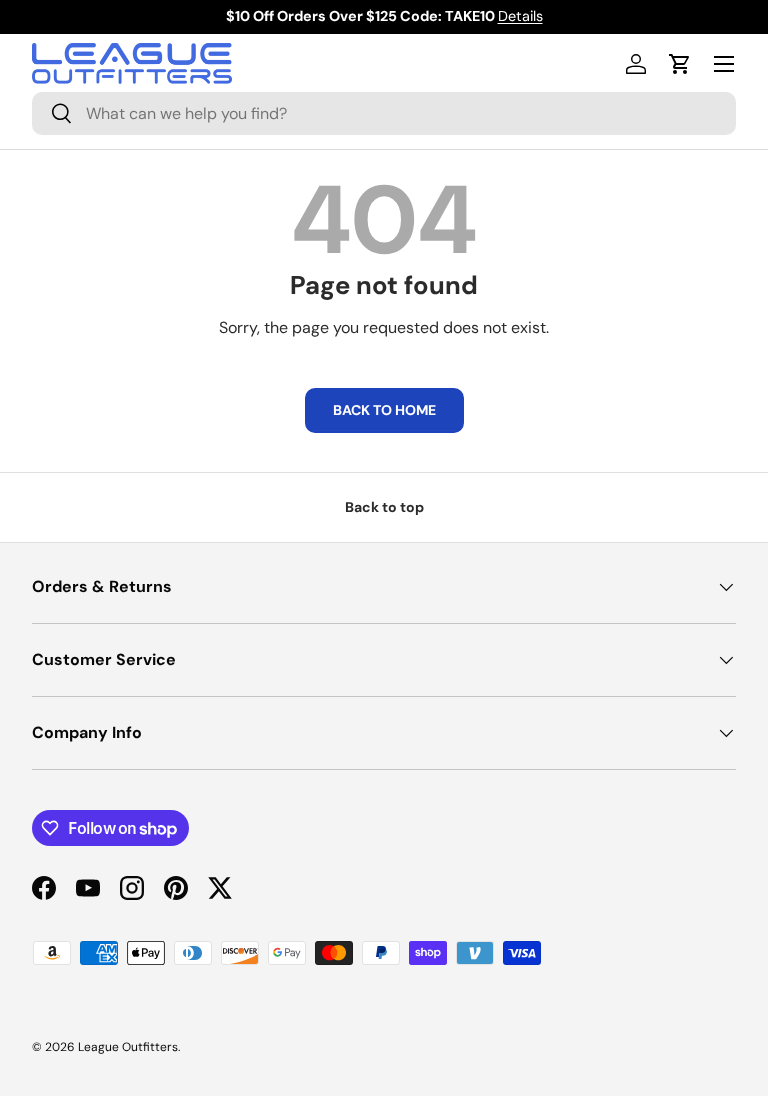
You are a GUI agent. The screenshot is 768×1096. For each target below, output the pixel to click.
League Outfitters (128, 1047)
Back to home (384, 410)
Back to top (384, 507)
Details (520, 16)
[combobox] (384, 113)
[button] (680, 64)
